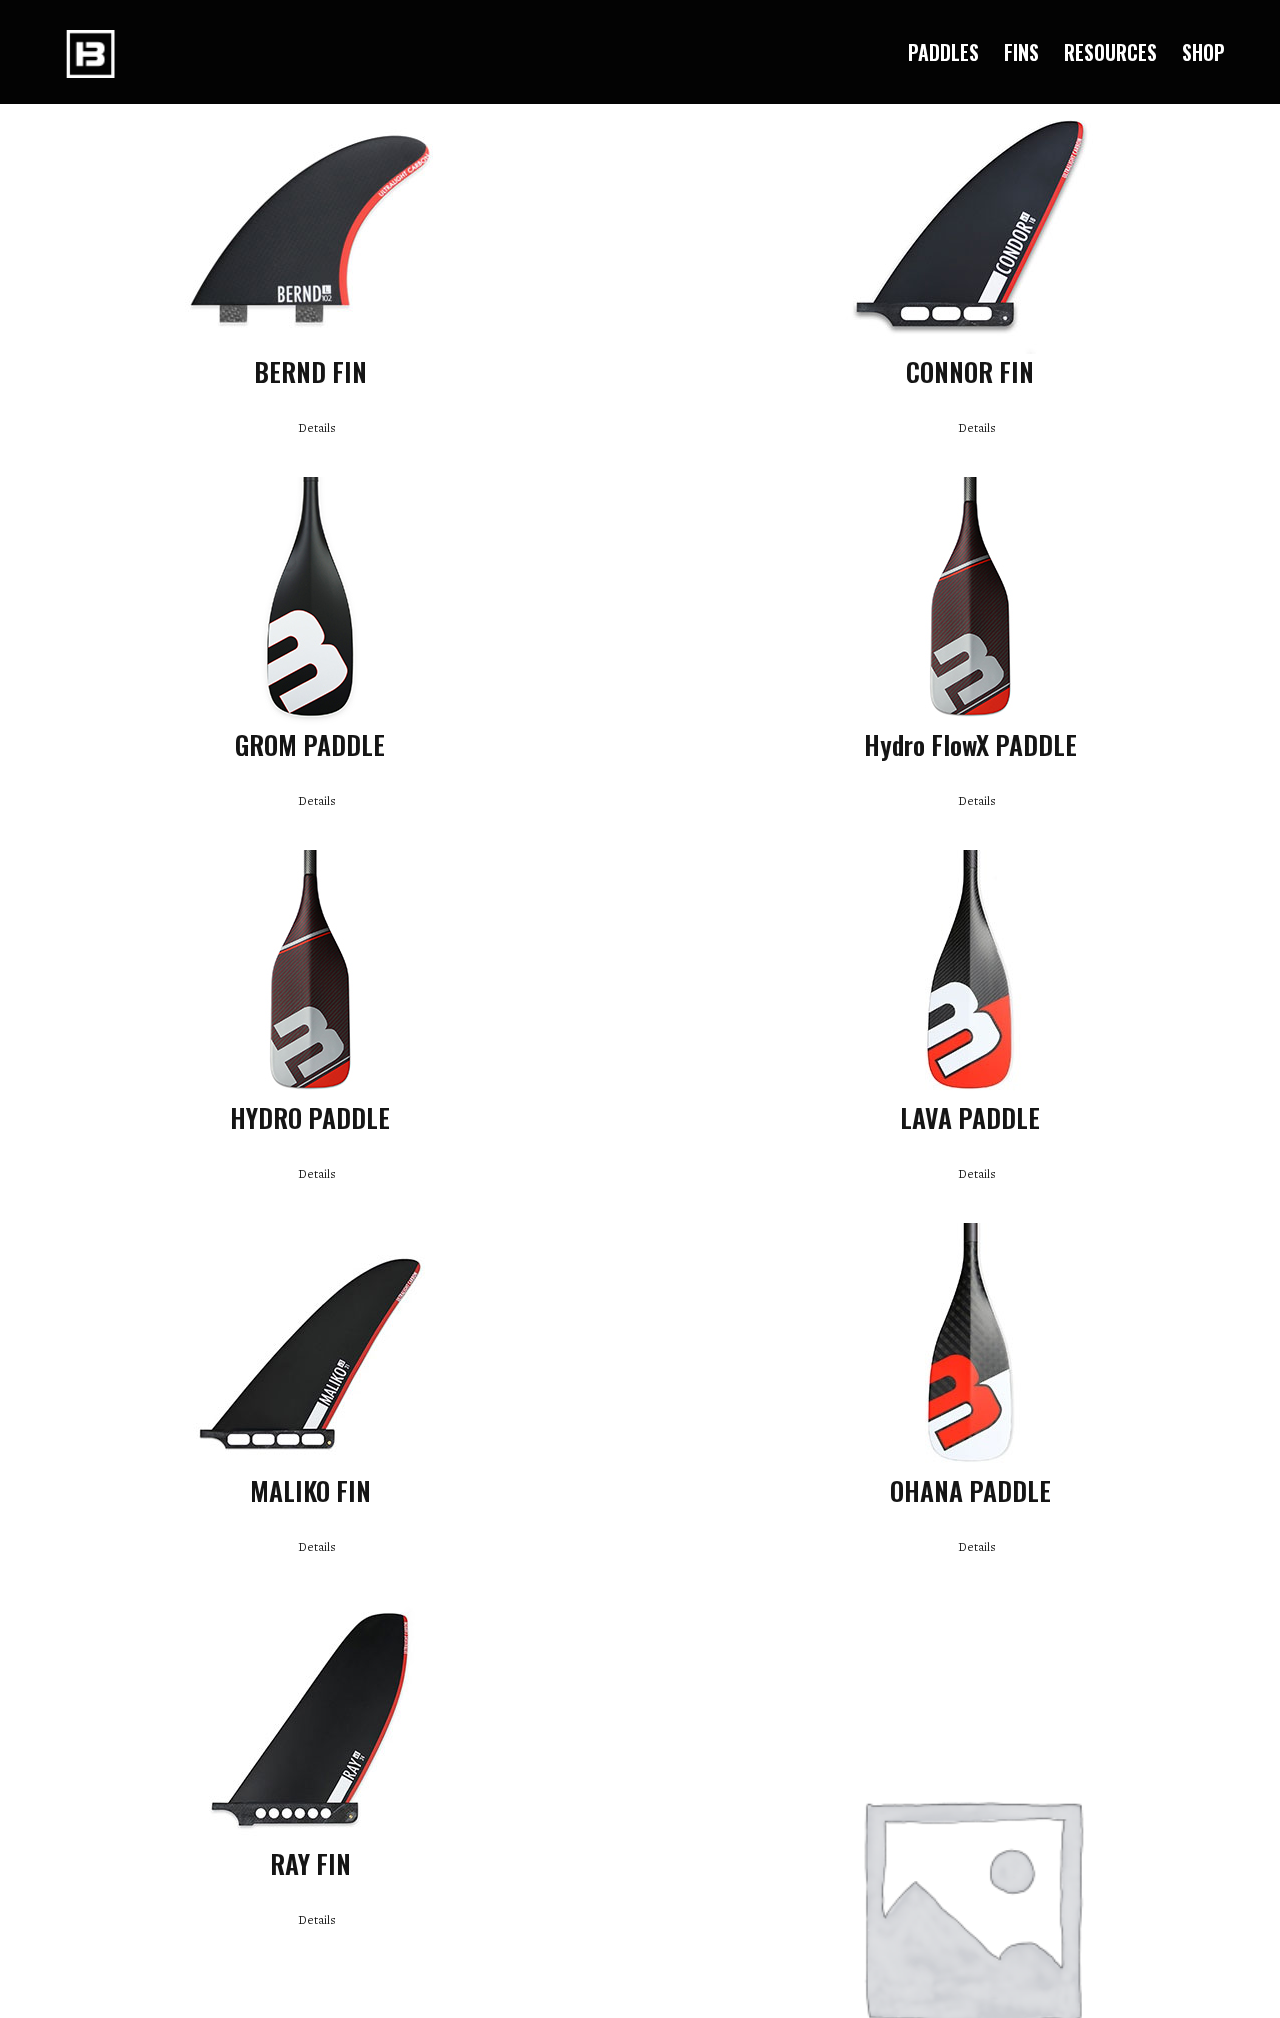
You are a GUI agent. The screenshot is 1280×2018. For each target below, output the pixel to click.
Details (317, 427)
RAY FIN (310, 1863)
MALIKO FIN (310, 1490)
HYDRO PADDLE (310, 1117)
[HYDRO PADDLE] (310, 975)
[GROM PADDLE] (310, 602)
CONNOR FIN (970, 371)
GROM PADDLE (310, 744)
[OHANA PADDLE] (970, 1348)
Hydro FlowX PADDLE (970, 744)
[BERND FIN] (310, 229)
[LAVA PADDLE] (970, 975)
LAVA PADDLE (970, 1117)
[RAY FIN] (310, 1721)
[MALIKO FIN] (310, 1348)
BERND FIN (310, 371)
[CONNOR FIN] (970, 229)
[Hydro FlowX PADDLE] (970, 602)
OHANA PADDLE (970, 1490)
